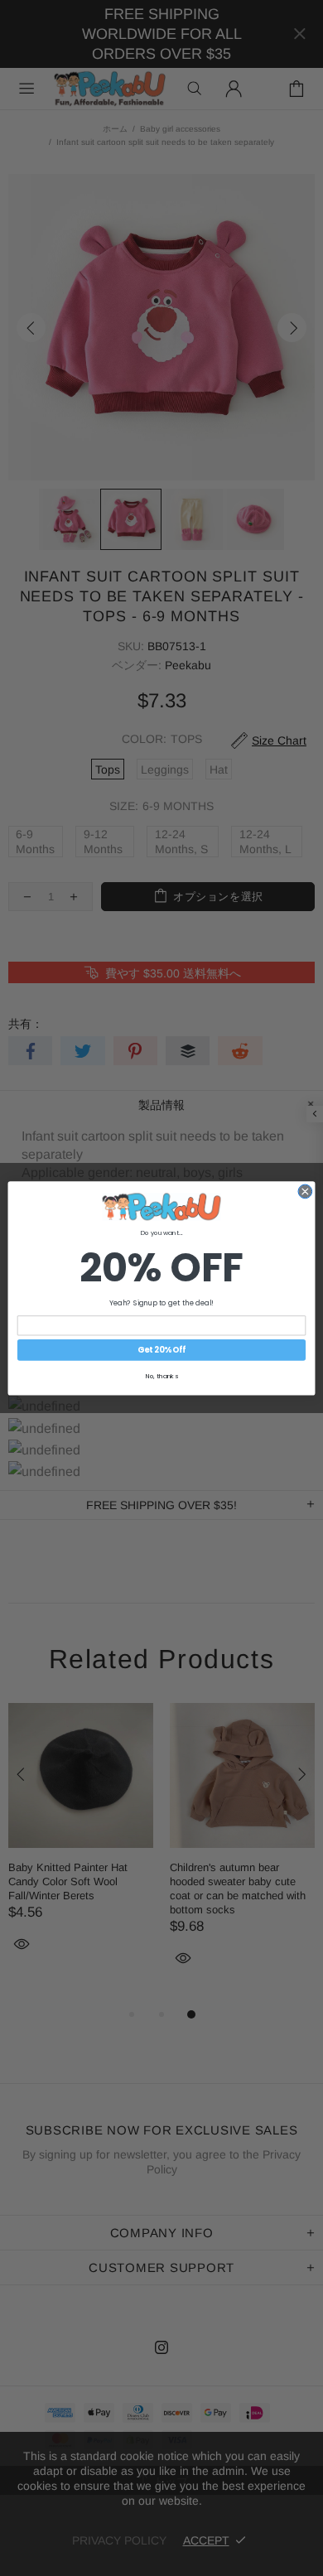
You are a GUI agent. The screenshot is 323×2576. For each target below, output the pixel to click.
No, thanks (162, 1375)
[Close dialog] (305, 1192)
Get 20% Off (161, 1350)
